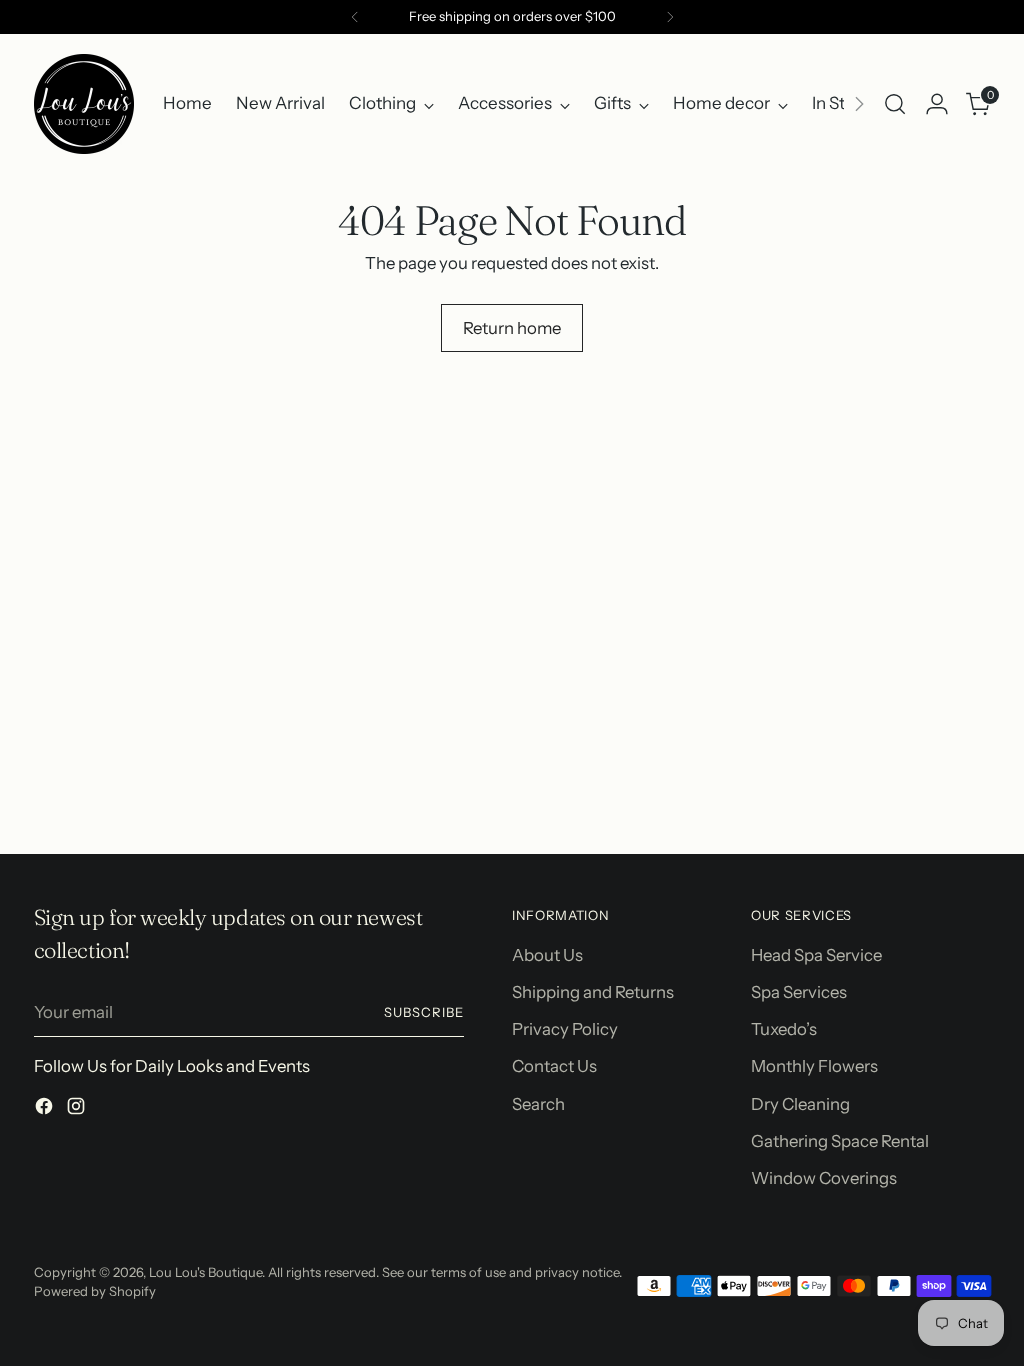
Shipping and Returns (593, 992)
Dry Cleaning (800, 1104)
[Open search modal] (895, 104)
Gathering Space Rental (840, 1141)
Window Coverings (824, 1178)
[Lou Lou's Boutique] (84, 104)
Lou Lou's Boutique (205, 1272)
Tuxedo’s (784, 1029)
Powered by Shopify (95, 1291)
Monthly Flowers (814, 1066)
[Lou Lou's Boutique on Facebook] (46, 1109)
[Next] (670, 17)
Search (538, 1104)
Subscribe (424, 1012)
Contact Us (554, 1066)
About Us (547, 955)
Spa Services (799, 992)
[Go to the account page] (937, 104)
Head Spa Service (816, 955)
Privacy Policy (565, 1029)
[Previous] (355, 17)
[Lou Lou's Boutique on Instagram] (78, 1109)
